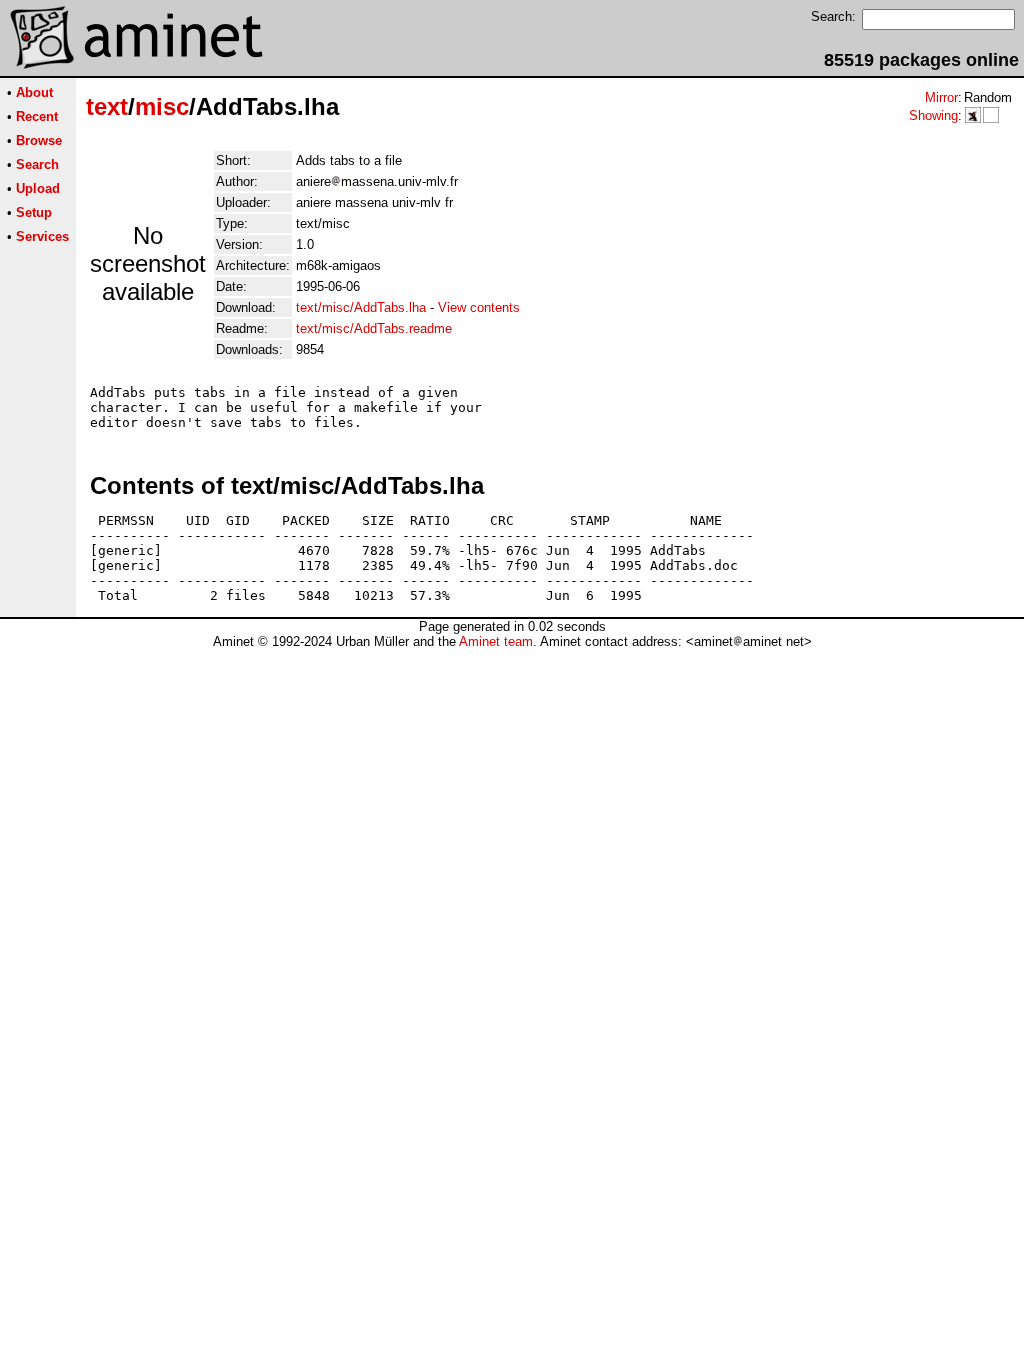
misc (162, 106)
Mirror (941, 97)
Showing (933, 115)
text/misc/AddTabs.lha (361, 307)
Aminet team (496, 641)
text (107, 106)
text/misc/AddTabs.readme (374, 328)
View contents (479, 307)
